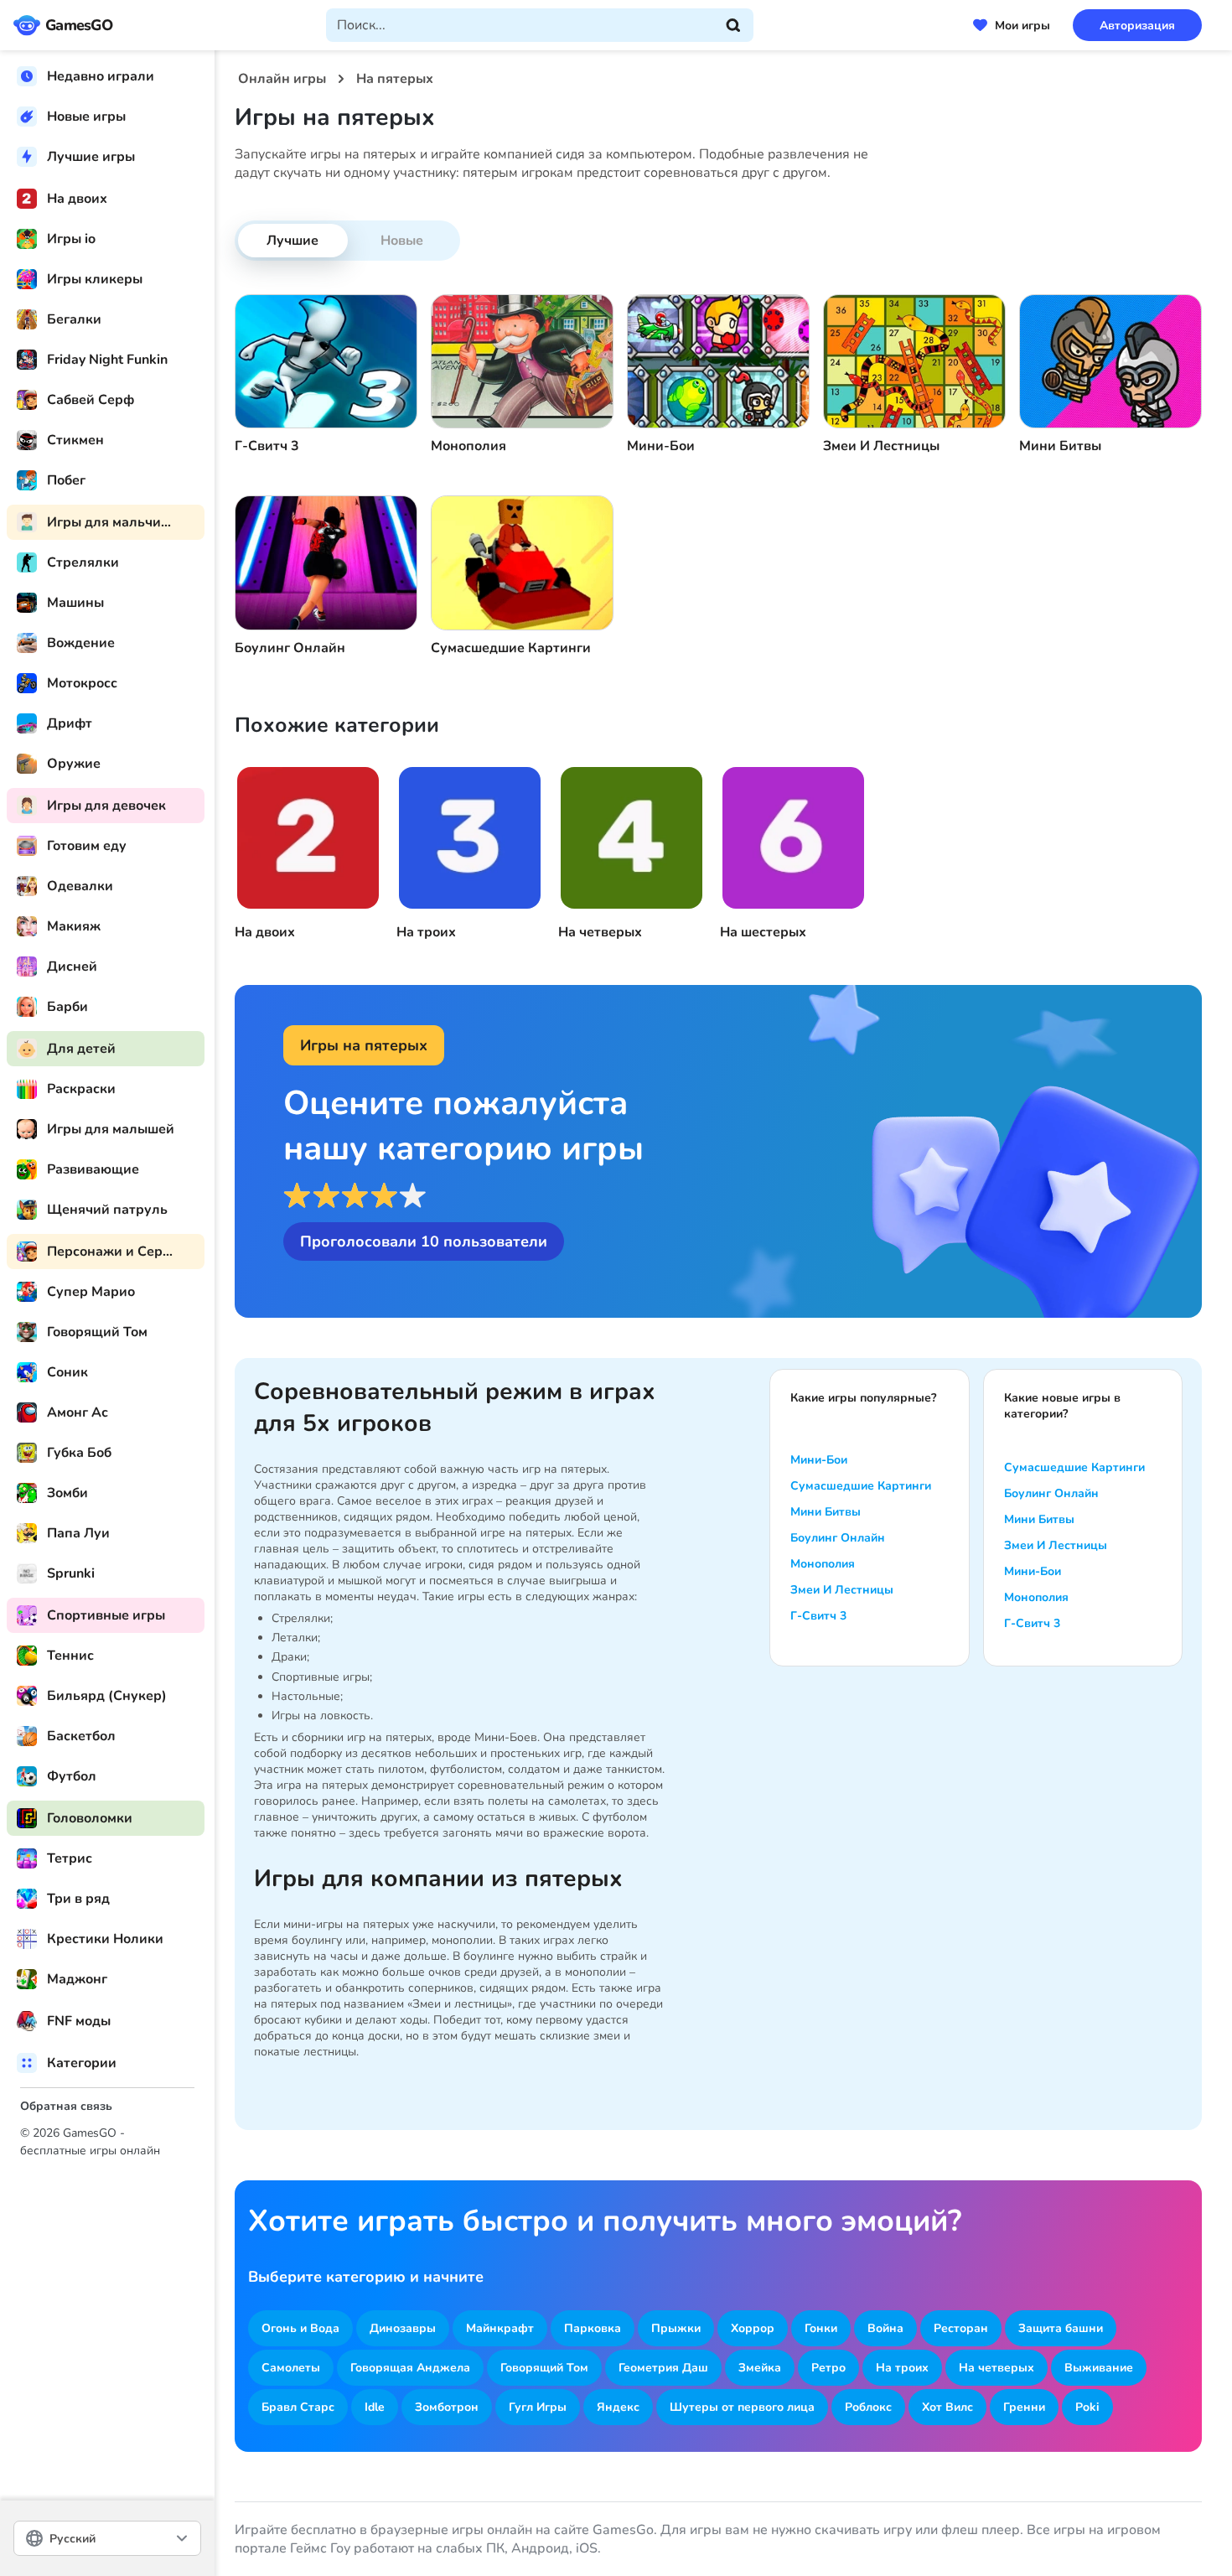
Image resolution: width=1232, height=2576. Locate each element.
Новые (402, 241)
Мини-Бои (819, 1460)
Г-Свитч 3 (818, 1616)
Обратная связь (66, 2106)
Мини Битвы (826, 1512)
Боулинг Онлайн (838, 1538)
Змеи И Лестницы (842, 1590)
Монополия (823, 1564)
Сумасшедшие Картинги (861, 1486)
